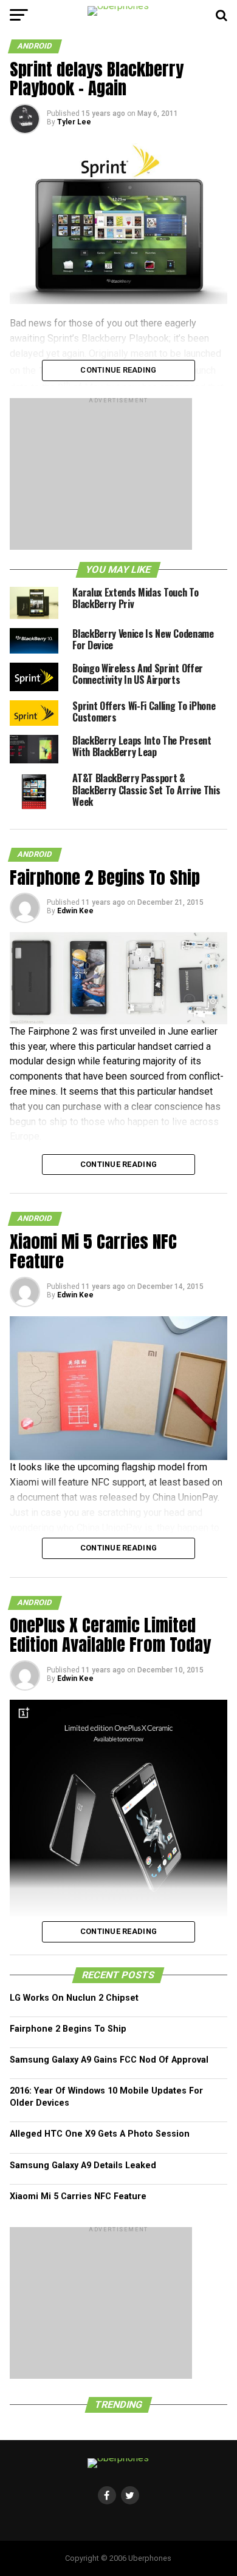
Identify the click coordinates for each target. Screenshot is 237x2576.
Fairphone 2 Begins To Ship (68, 2029)
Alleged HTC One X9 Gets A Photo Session (100, 2134)
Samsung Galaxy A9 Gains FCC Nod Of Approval (109, 2060)
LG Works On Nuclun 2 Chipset (74, 1998)
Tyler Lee (74, 122)
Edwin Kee (75, 911)
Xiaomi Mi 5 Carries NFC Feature (78, 2196)
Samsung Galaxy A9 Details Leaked (83, 2165)
